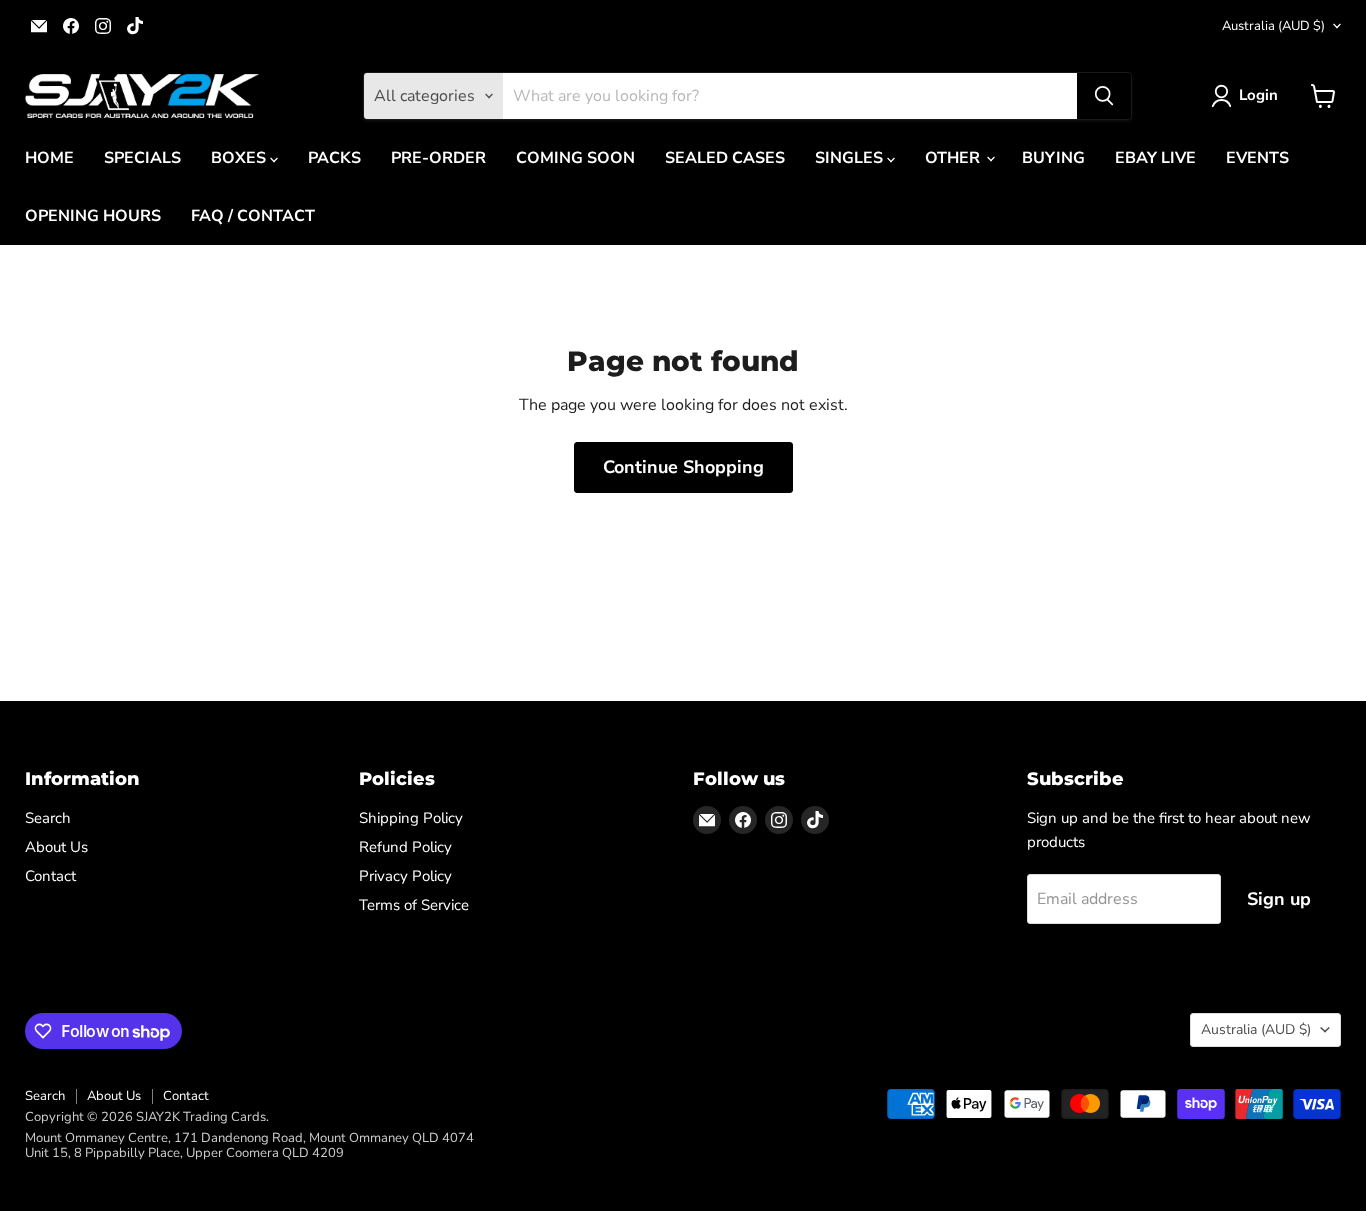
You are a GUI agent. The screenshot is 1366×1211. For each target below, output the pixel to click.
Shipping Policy (411, 818)
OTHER (954, 158)
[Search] (1104, 96)
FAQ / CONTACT (253, 216)
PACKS (334, 158)
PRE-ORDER (438, 158)
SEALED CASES (725, 158)
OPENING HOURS (93, 216)
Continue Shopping (683, 467)
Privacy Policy (405, 876)
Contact (50, 876)
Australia (1273, 26)
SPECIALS (142, 158)
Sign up (1279, 899)
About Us (56, 847)
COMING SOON (575, 158)
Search (48, 818)
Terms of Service (414, 905)
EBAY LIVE (1155, 158)
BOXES (240, 158)
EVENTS (1257, 158)
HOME (49, 158)
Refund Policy (405, 847)
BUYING (1053, 158)
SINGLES (851, 158)
